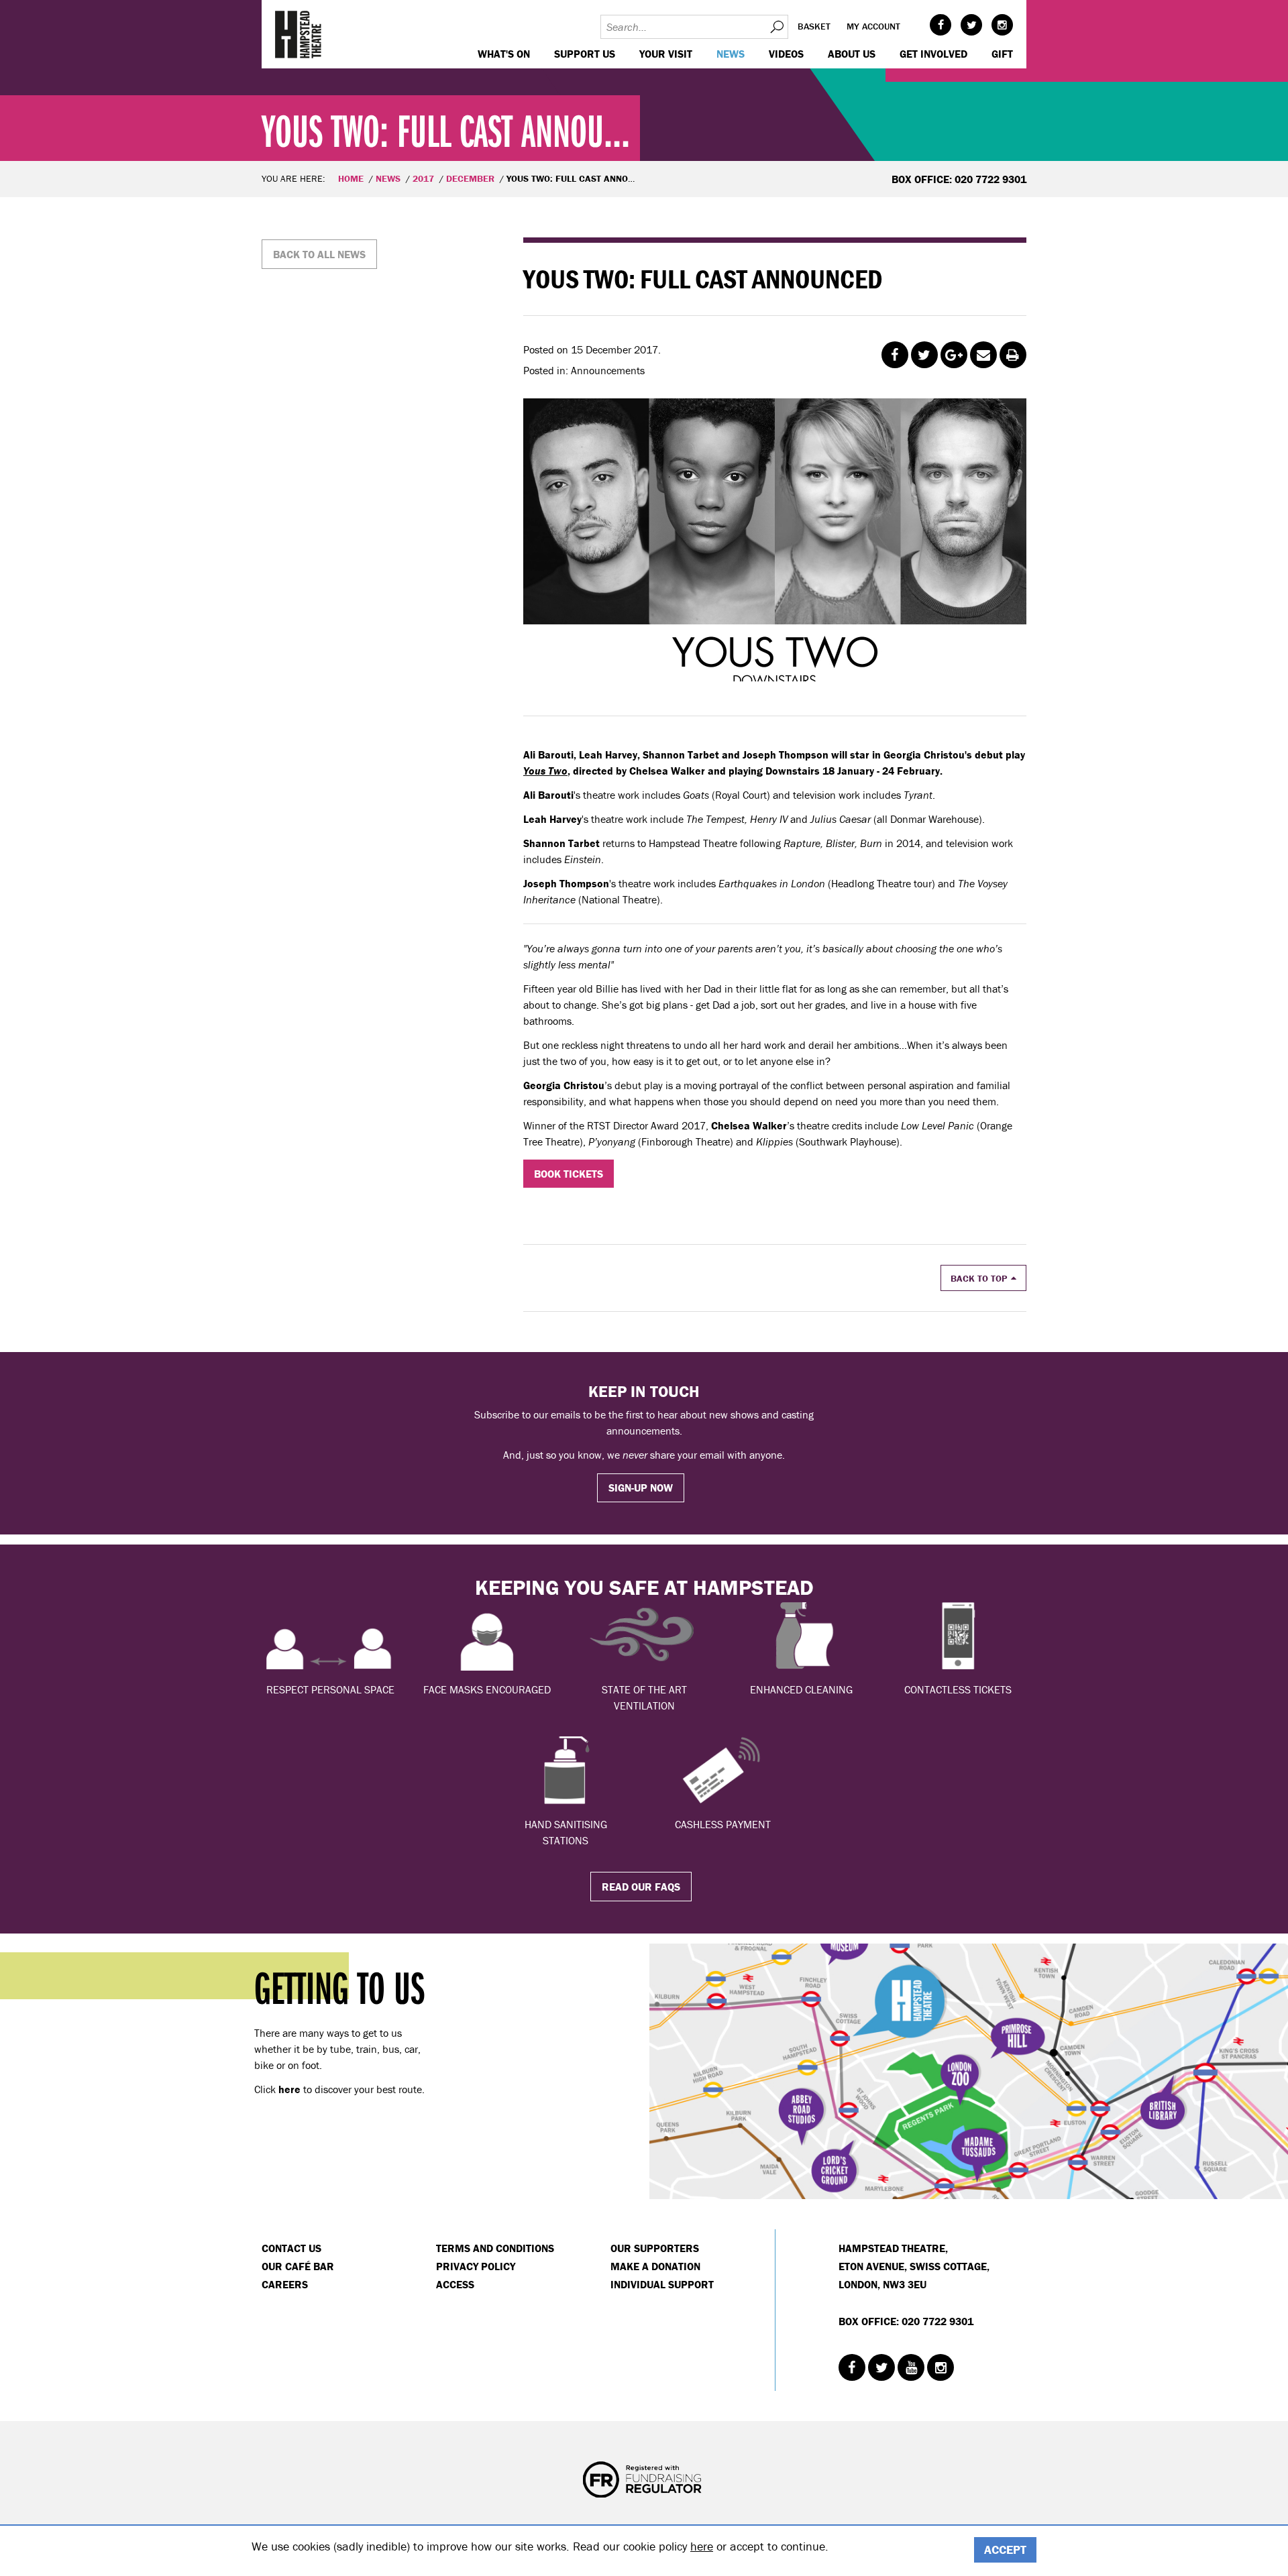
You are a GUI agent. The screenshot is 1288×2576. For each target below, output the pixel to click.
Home (351, 178)
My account (873, 26)
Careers (285, 2284)
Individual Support (662, 2284)
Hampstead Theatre (299, 34)
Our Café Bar (298, 2266)
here (702, 2546)
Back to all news (319, 254)
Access (455, 2284)
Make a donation (655, 2266)
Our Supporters (655, 2248)
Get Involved (933, 54)
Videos (786, 54)
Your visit (666, 54)
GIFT (1002, 54)
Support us (585, 54)
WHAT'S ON (504, 54)
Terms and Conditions (495, 2248)
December (470, 178)
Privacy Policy (476, 2266)
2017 (423, 178)
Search (776, 27)
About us (852, 54)
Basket (814, 26)
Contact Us (291, 2248)
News (731, 54)
